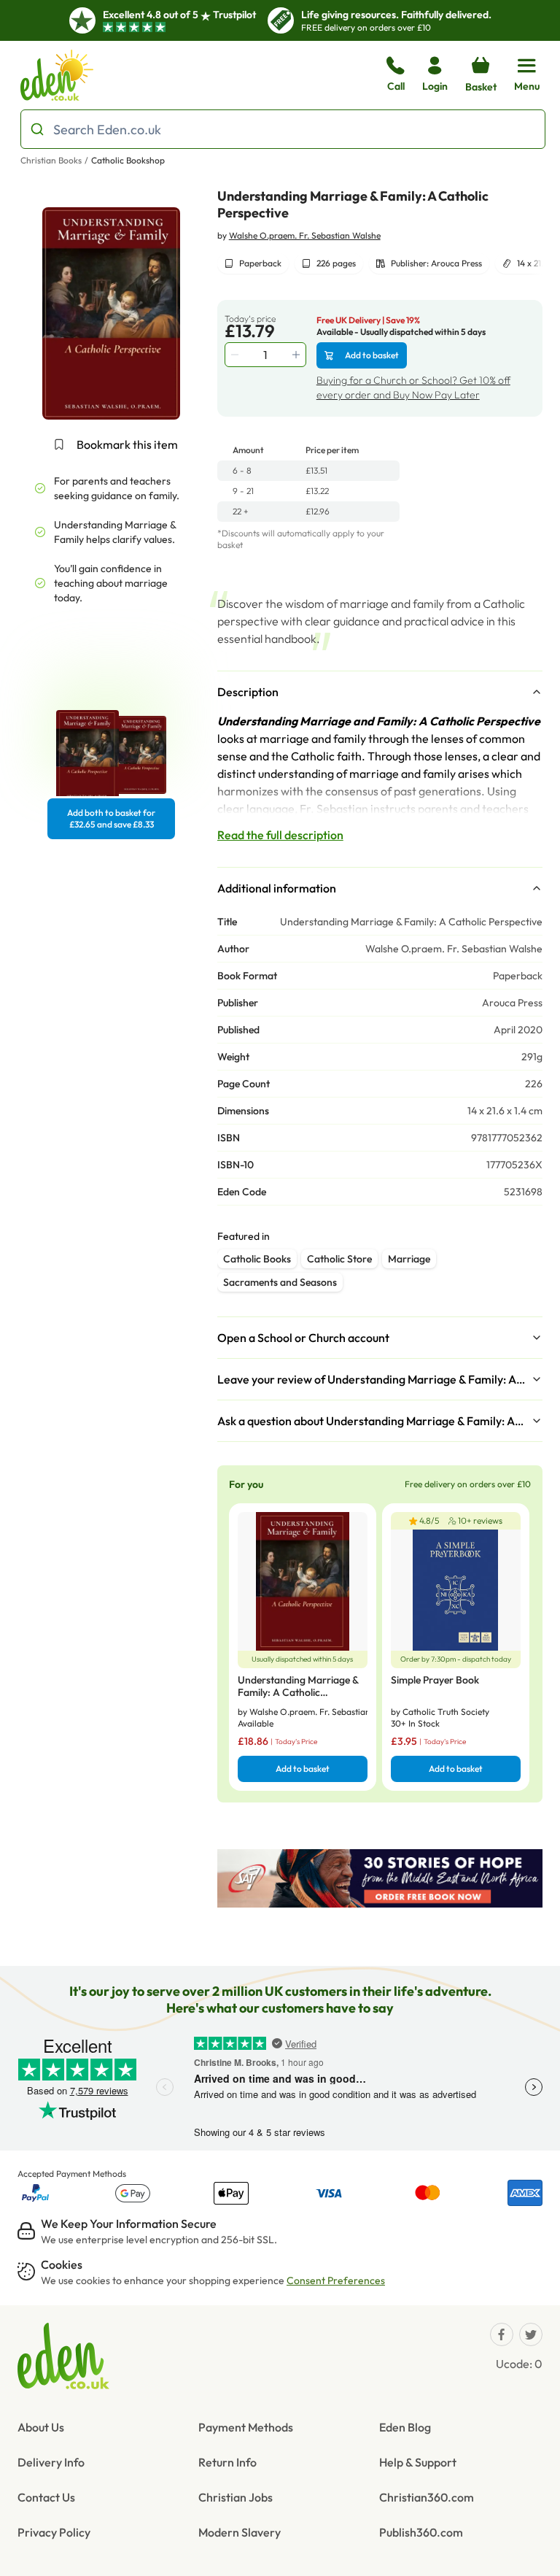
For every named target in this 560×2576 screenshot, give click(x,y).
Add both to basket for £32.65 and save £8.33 (111, 818)
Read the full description (280, 835)
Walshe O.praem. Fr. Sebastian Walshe (305, 235)
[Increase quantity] (297, 355)
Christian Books (51, 160)
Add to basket (372, 355)
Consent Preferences (336, 2280)
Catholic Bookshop (128, 160)
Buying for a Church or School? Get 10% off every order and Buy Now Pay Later (413, 387)
